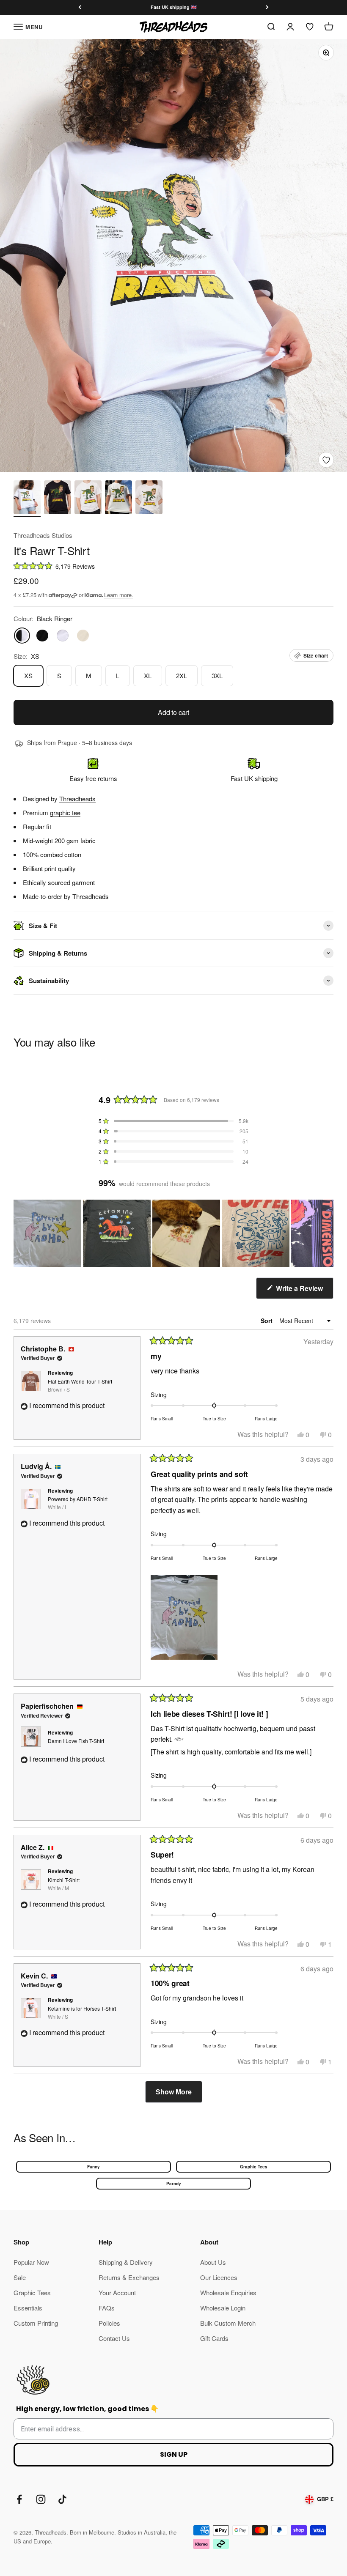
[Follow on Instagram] (41, 2499)
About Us (213, 2262)
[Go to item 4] (118, 499)
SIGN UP (174, 2454)
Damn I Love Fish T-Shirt (76, 1741)
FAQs (107, 2308)
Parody (174, 2184)
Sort (267, 1321)
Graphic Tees (254, 2167)
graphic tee (65, 813)
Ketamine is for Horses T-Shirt (82, 2012)
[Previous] (80, 7)
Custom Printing (36, 2323)
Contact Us (114, 2338)
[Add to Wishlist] (326, 460)
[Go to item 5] (149, 499)
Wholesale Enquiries (228, 2292)
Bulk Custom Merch (228, 2323)
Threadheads (77, 799)
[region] (173, 1233)
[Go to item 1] (27, 499)
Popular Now (31, 2262)
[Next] (267, 7)
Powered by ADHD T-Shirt (78, 1503)
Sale (20, 2277)
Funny (94, 2167)
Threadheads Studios (43, 535)
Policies (109, 2323)
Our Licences (219, 2277)
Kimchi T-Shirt (64, 1884)
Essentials (28, 2308)
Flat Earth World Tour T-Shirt (80, 1385)
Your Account (117, 2292)
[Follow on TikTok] (62, 2499)
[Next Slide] (327, 1233)
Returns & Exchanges (129, 2277)
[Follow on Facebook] (19, 2499)
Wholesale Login (223, 2308)
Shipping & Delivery (126, 2262)
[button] (173, 566)
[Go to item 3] (88, 499)
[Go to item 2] (58, 499)
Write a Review (304, 1291)
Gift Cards (214, 2338)
